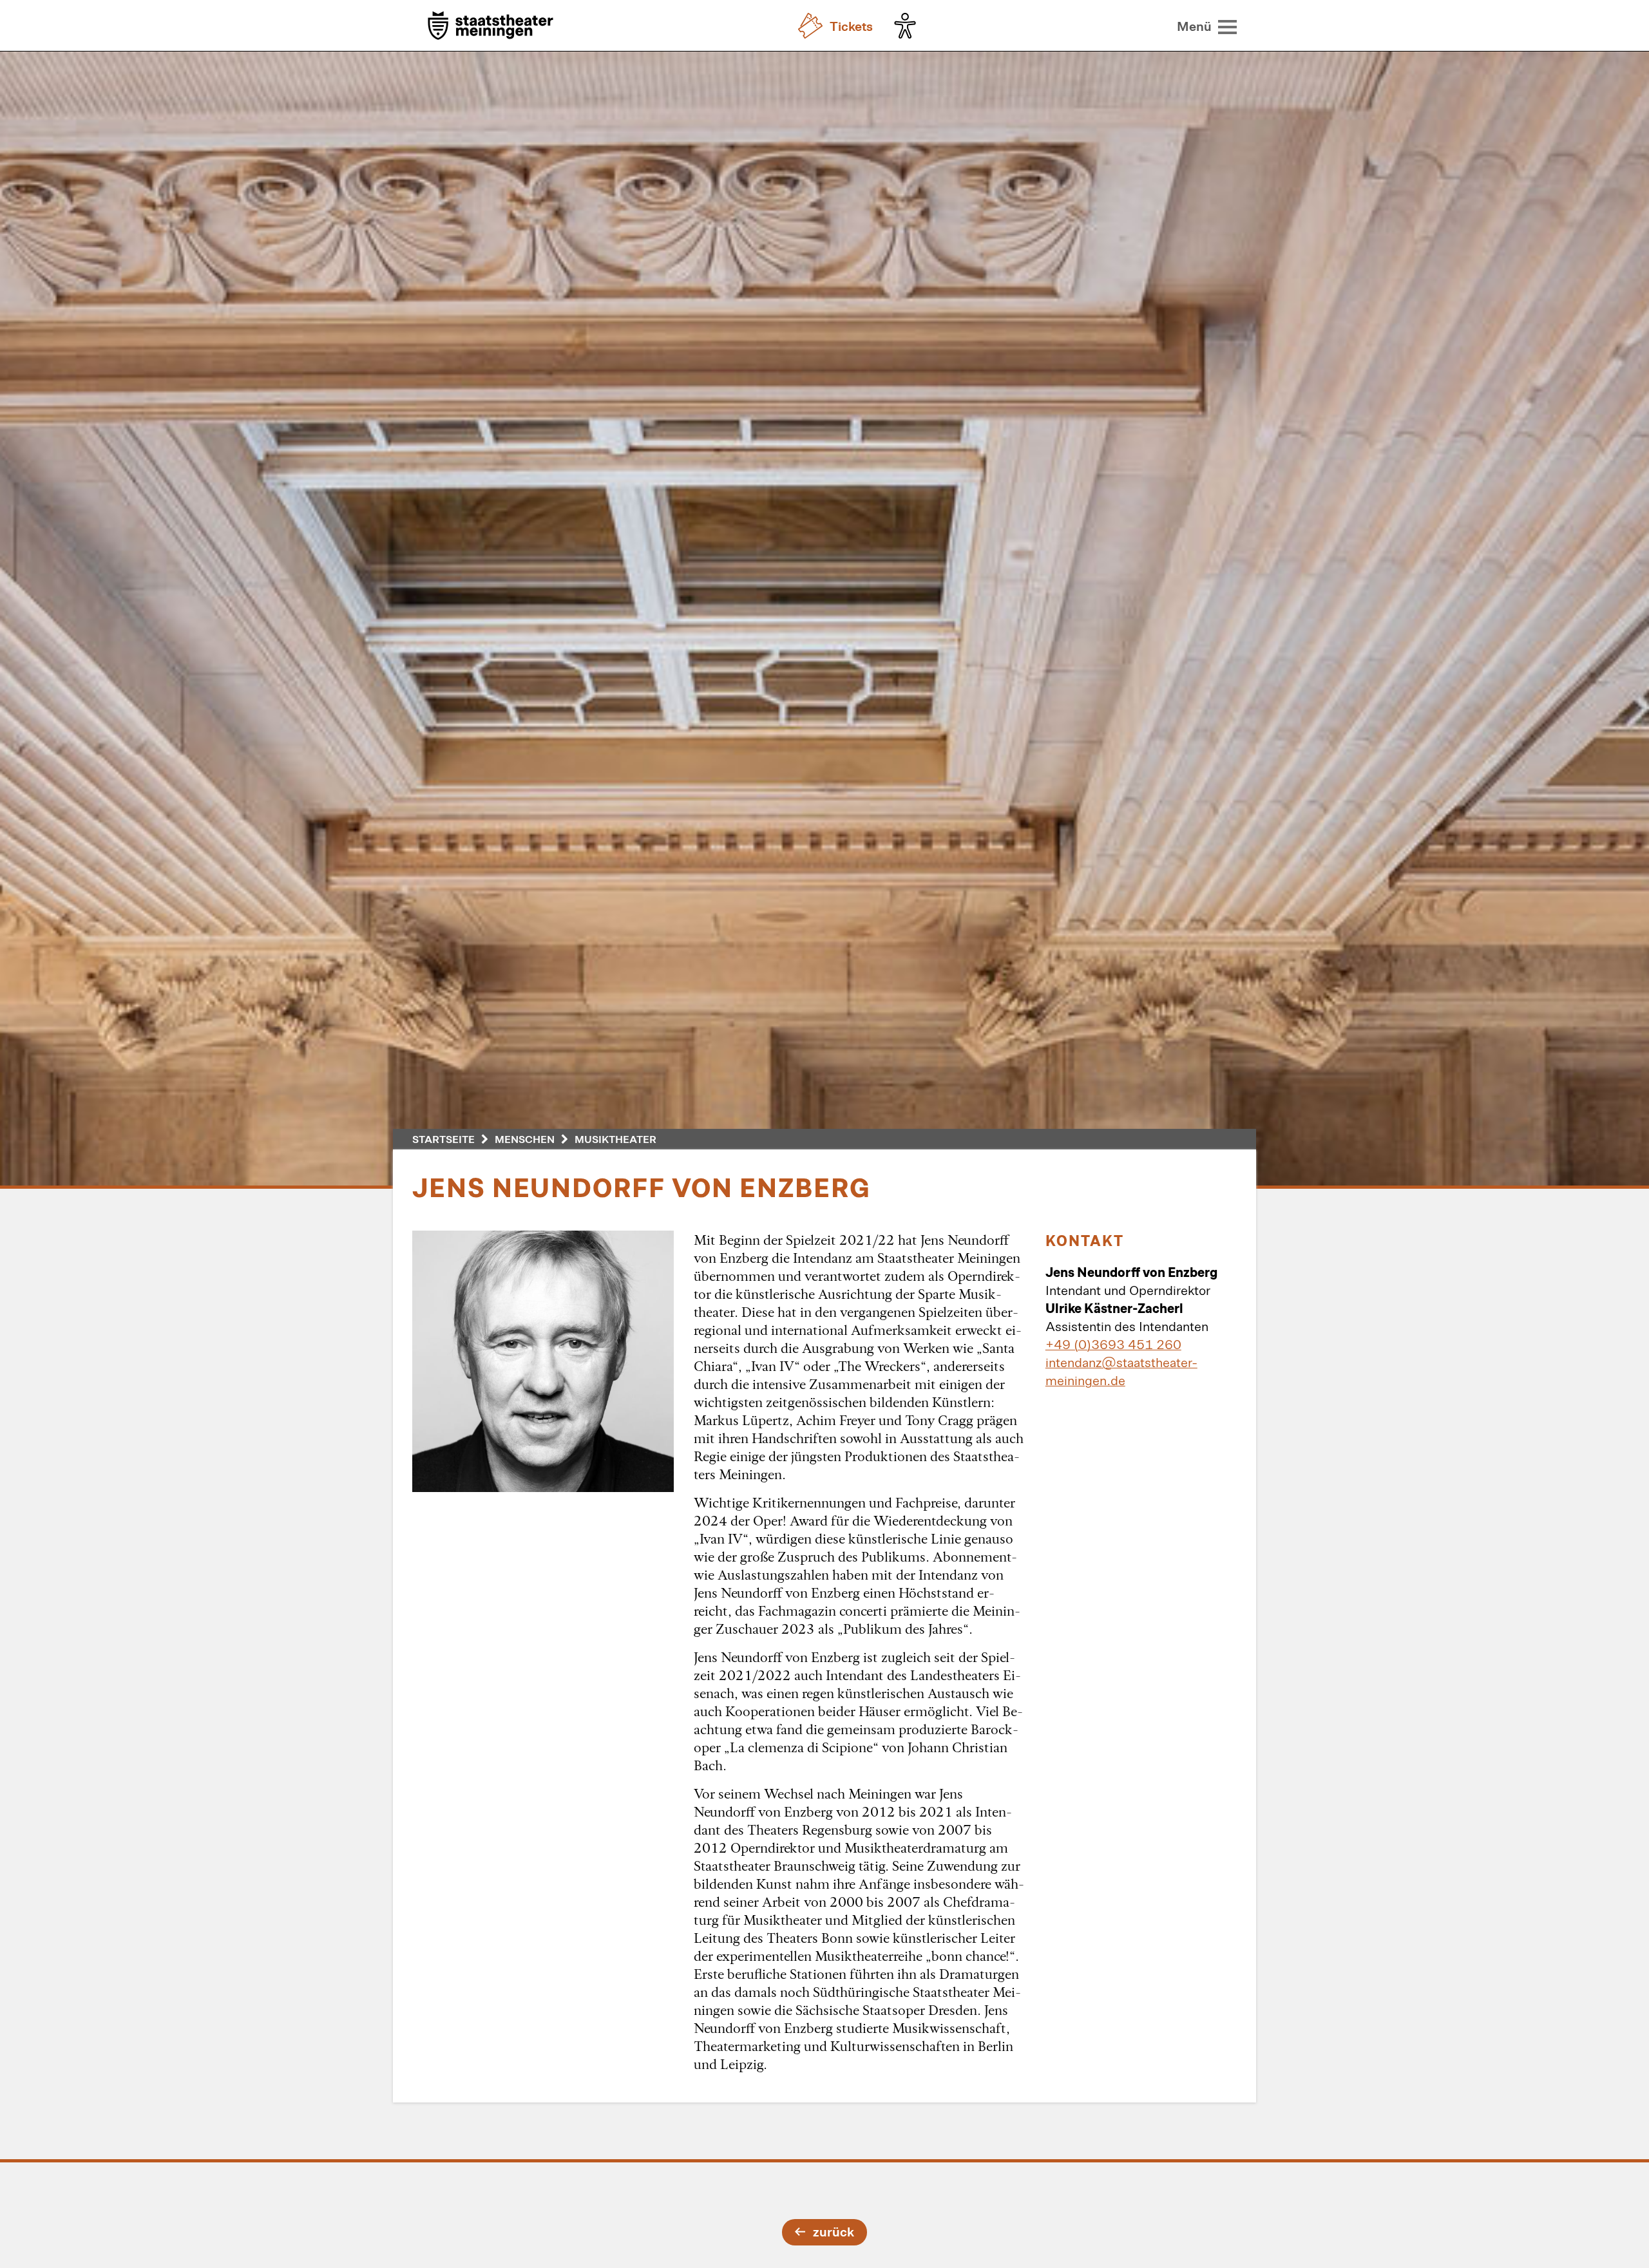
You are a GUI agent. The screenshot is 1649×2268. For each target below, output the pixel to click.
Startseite (443, 1139)
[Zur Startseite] (491, 27)
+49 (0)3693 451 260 (1113, 1344)
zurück (834, 2231)
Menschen (525, 1139)
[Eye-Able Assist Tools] (908, 26)
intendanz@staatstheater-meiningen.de (1121, 1371)
